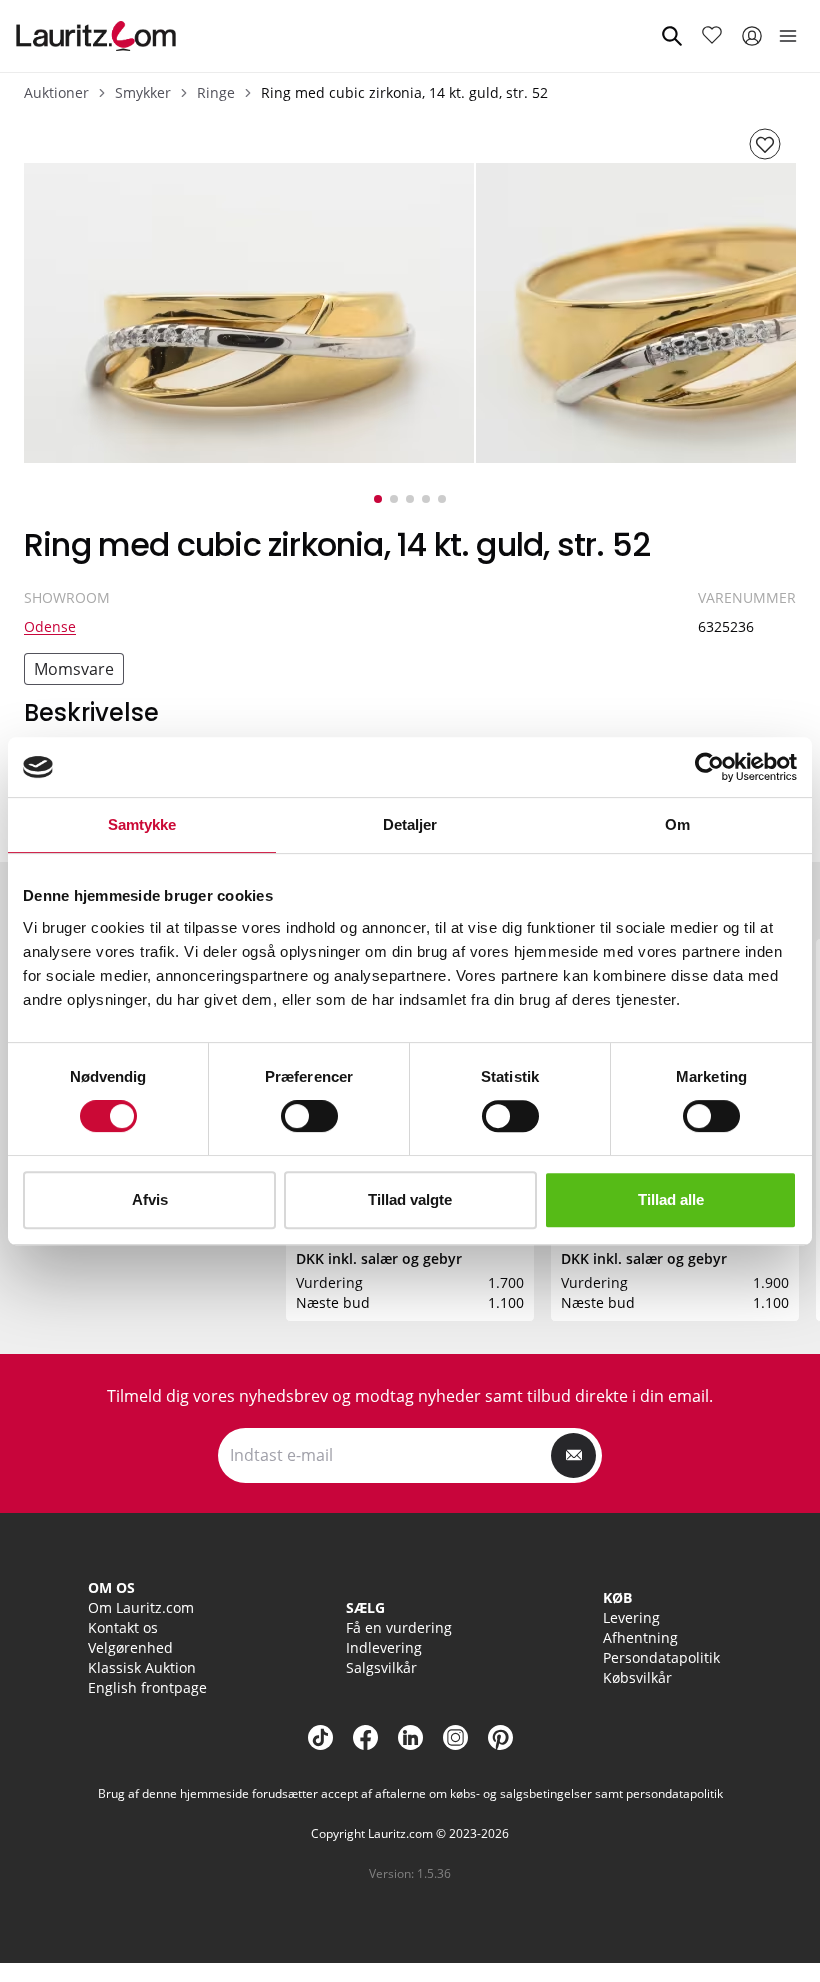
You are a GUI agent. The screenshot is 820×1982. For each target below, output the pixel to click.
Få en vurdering (399, 1627)
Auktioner (56, 92)
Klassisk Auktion (142, 1667)
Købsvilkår (637, 1677)
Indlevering (384, 1647)
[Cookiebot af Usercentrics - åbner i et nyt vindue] (709, 767)
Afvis (150, 1199)
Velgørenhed (130, 1647)
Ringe (216, 92)
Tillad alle (671, 1199)
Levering (631, 1617)
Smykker (143, 92)
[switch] (309, 1116)
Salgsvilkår (381, 1667)
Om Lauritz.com (141, 1607)
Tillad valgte (410, 1199)
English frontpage (147, 1687)
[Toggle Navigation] (788, 36)
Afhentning (640, 1637)
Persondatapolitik (661, 1657)
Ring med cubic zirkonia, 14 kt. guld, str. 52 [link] (404, 92)
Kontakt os (123, 1627)
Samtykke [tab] (142, 824)
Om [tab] (677, 824)
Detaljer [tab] (410, 824)
